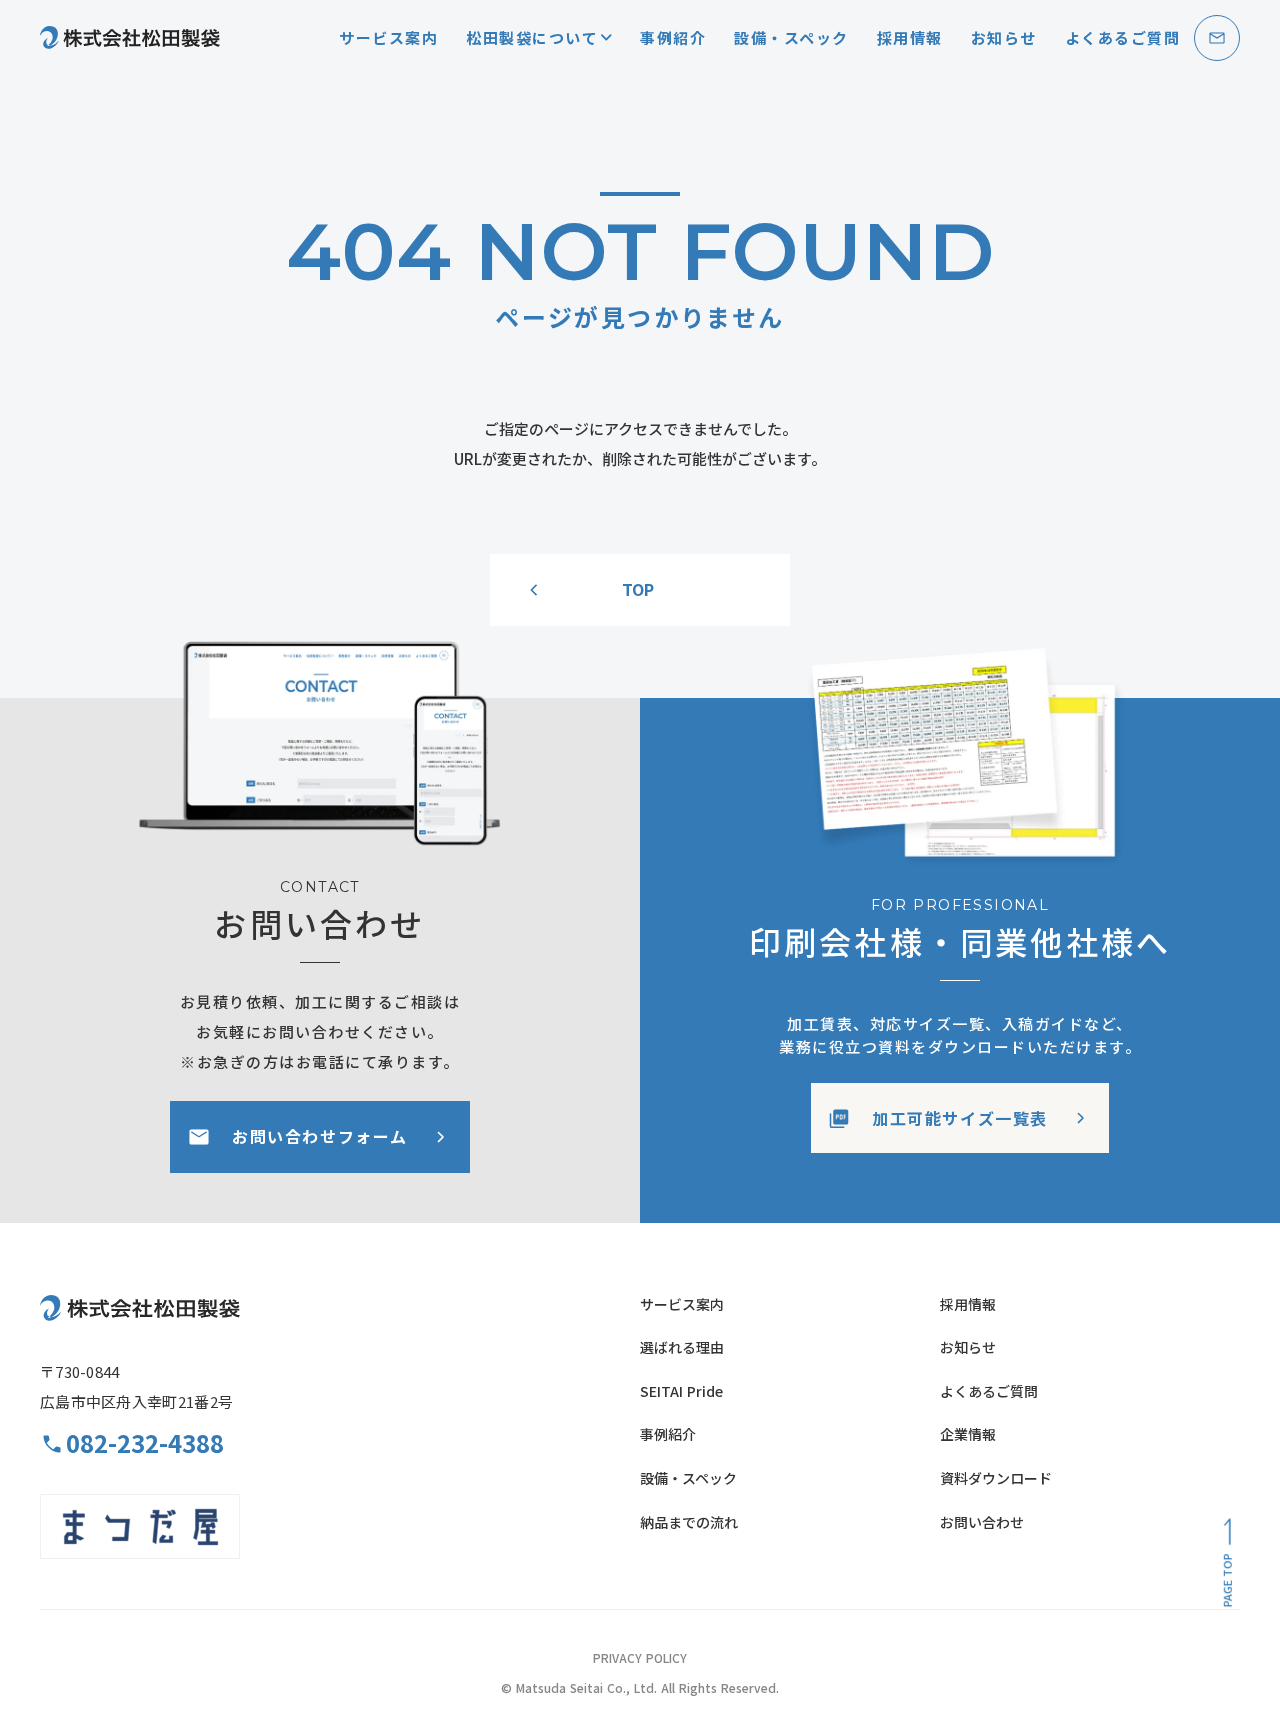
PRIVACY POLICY (640, 1658)
